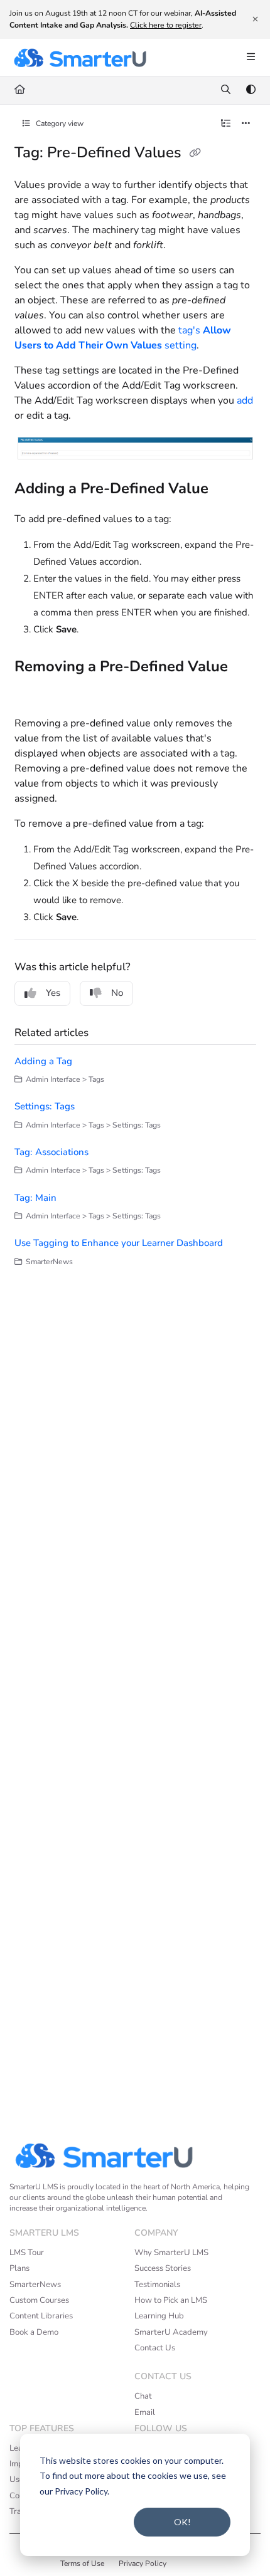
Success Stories (163, 2268)
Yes (53, 993)
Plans (19, 2268)
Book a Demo (34, 2332)
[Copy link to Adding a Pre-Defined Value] (228, 490)
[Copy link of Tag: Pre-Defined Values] (195, 154)
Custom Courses (39, 2300)
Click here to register (166, 25)
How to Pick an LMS (171, 2300)
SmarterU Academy (171, 2332)
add (245, 401)
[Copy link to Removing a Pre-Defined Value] (34, 694)
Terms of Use (82, 2563)
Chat (143, 2396)
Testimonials (157, 2285)
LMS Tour (27, 2253)
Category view (59, 123)
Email (145, 2412)
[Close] (255, 19)
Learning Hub (159, 2316)
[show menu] (251, 58)
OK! (182, 2522)
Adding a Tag (43, 1061)
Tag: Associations (51, 1152)
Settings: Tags (45, 1106)
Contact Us (155, 2348)
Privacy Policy (143, 2563)
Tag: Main (35, 1198)
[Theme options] (251, 90)
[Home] (80, 58)
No (117, 993)
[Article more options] (246, 124)
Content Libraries (41, 2316)
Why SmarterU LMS (171, 2253)
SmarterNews (35, 2285)
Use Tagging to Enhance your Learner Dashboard (119, 1243)
